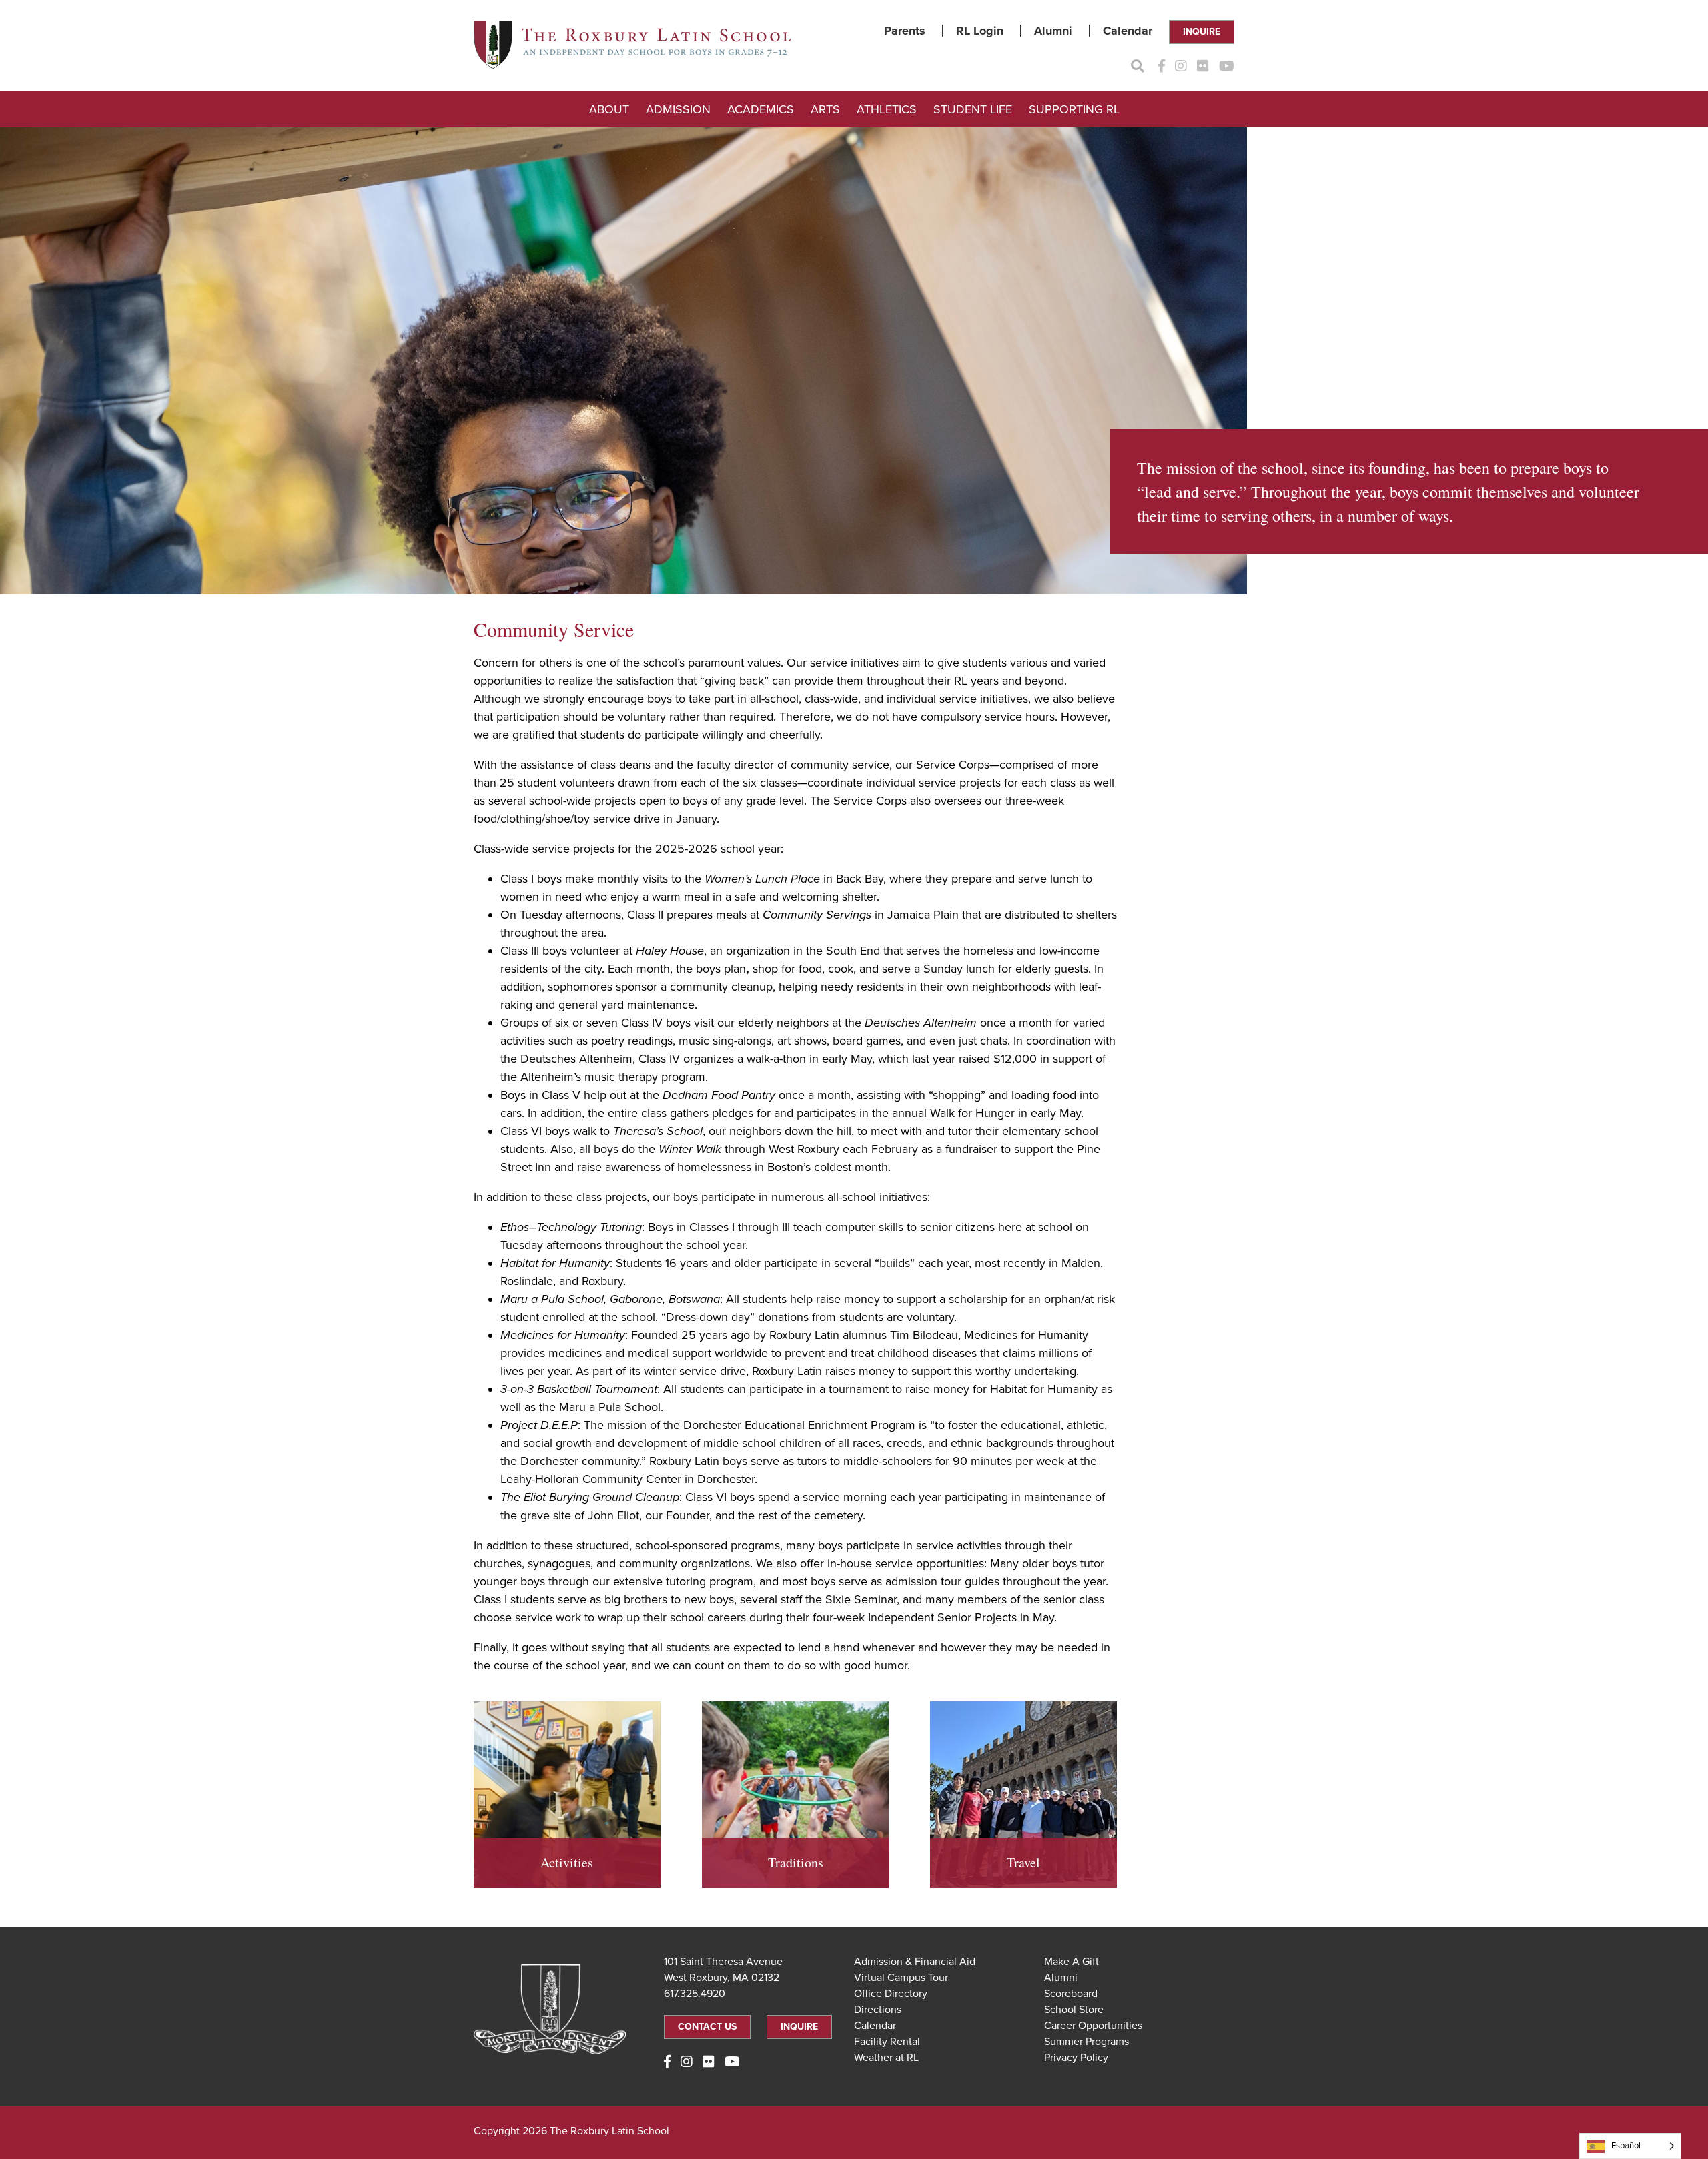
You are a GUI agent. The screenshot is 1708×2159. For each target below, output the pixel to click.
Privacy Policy (1076, 2058)
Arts (825, 109)
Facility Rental (887, 2042)
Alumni (1053, 31)
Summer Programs (1087, 2042)
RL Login (980, 31)
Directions (878, 2010)
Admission (678, 109)
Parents (905, 31)
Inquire (1202, 32)
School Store (1074, 2010)
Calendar (1128, 31)
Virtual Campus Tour (901, 1978)
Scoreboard (1071, 1994)
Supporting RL (1074, 109)
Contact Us (707, 2027)
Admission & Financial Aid (915, 1962)
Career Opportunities (1093, 2026)
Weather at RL (886, 2058)
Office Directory (891, 1994)
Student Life (973, 109)
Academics (761, 109)
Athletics (887, 109)
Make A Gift (1072, 1962)
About (609, 109)
